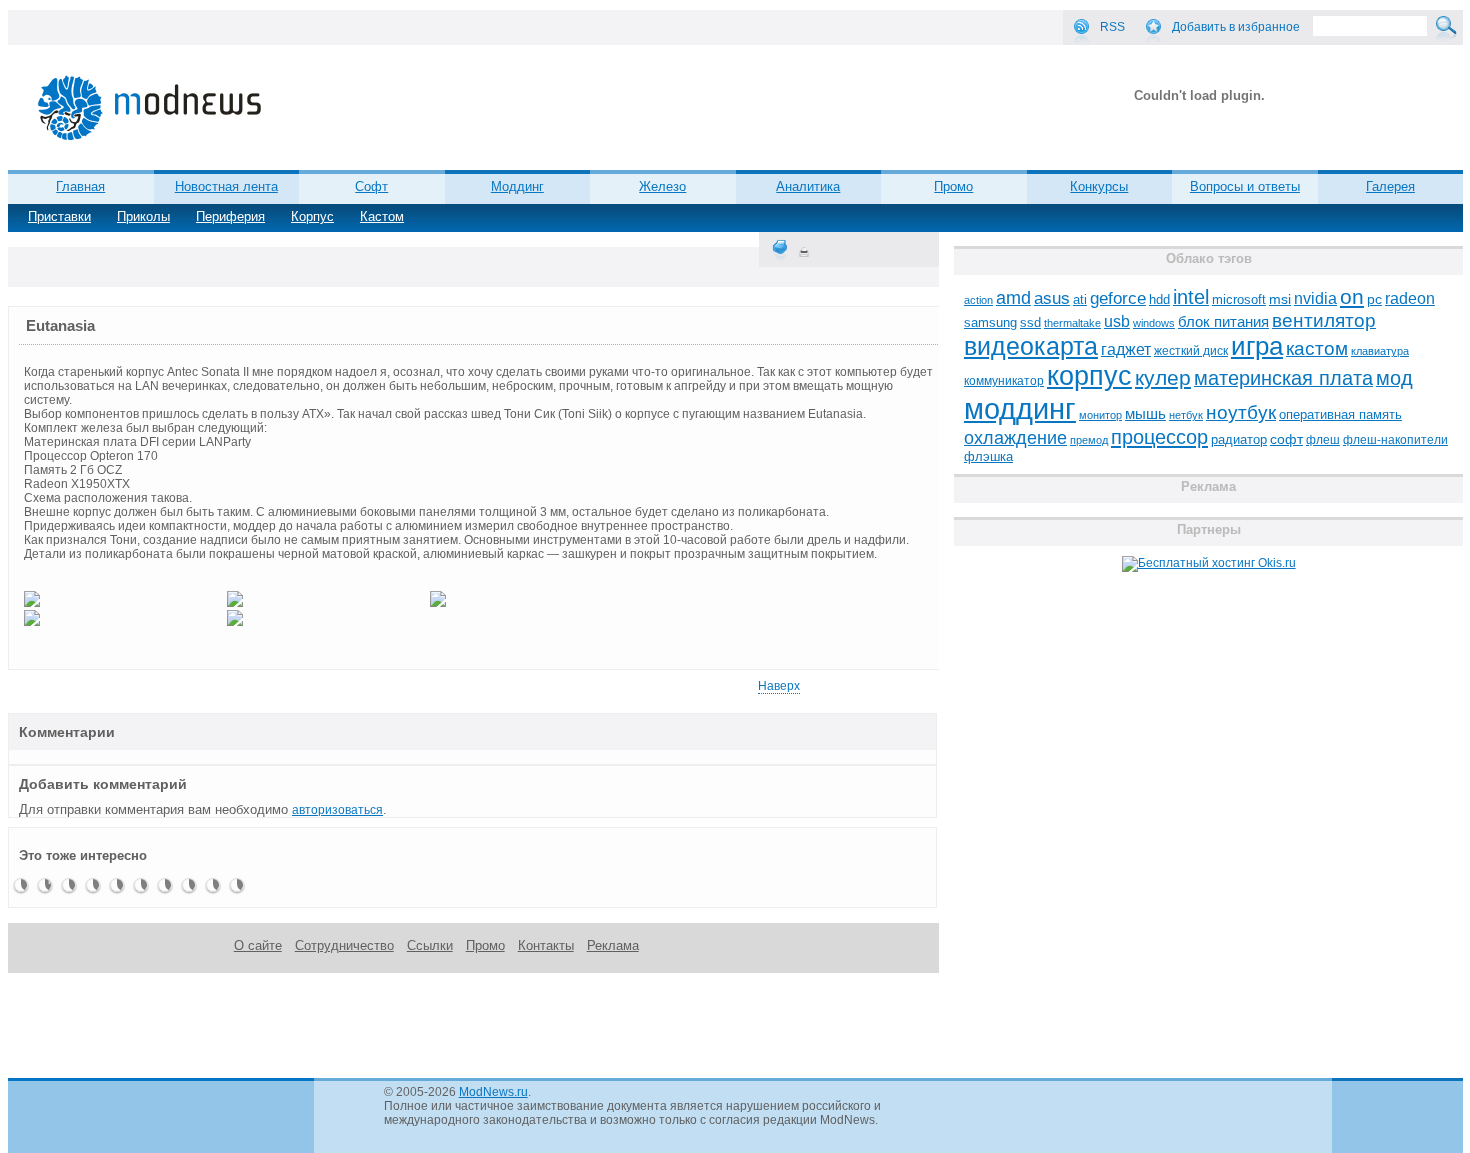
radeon (1410, 298)
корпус (1089, 376)
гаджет (1126, 349)
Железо (662, 186)
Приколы (143, 216)
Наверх (779, 686)
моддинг (1020, 408)
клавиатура (1380, 351)
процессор (1159, 437)
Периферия (230, 216)
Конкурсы (1099, 186)
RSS (1112, 27)
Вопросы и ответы (1245, 186)
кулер (1163, 377)
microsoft (1239, 299)
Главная (80, 186)
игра (1257, 346)
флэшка (988, 456)
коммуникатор (1004, 381)
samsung (990, 323)
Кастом (382, 216)
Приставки (59, 216)
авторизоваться (337, 810)
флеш (1323, 440)
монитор (1100, 415)
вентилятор (1324, 320)
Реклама (613, 945)
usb (1117, 321)
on (1352, 297)
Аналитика (808, 186)
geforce (1118, 298)
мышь (1145, 413)
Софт (371, 186)
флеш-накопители (1395, 440)
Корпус (312, 216)
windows (1154, 323)
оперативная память (1340, 415)
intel (1191, 297)
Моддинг (517, 186)
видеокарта (1031, 346)
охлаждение (1015, 438)
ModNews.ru (493, 1092)
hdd (1159, 300)
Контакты (546, 945)
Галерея (1390, 186)
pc (1374, 299)
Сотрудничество (344, 945)
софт (1286, 439)
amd (1013, 298)
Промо (953, 186)
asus (1052, 298)
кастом (1317, 348)
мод (1394, 378)
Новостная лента (226, 186)
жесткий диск (1191, 351)
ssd (1030, 322)
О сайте (258, 945)
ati (1080, 299)
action (978, 300)
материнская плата (1283, 378)
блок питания (1223, 322)
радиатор (1239, 439)
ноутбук (1241, 412)
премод (1089, 440)
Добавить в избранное (1236, 27)
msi (1280, 299)
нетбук (1186, 415)
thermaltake (1072, 323)
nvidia (1315, 298)
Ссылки (430, 945)
